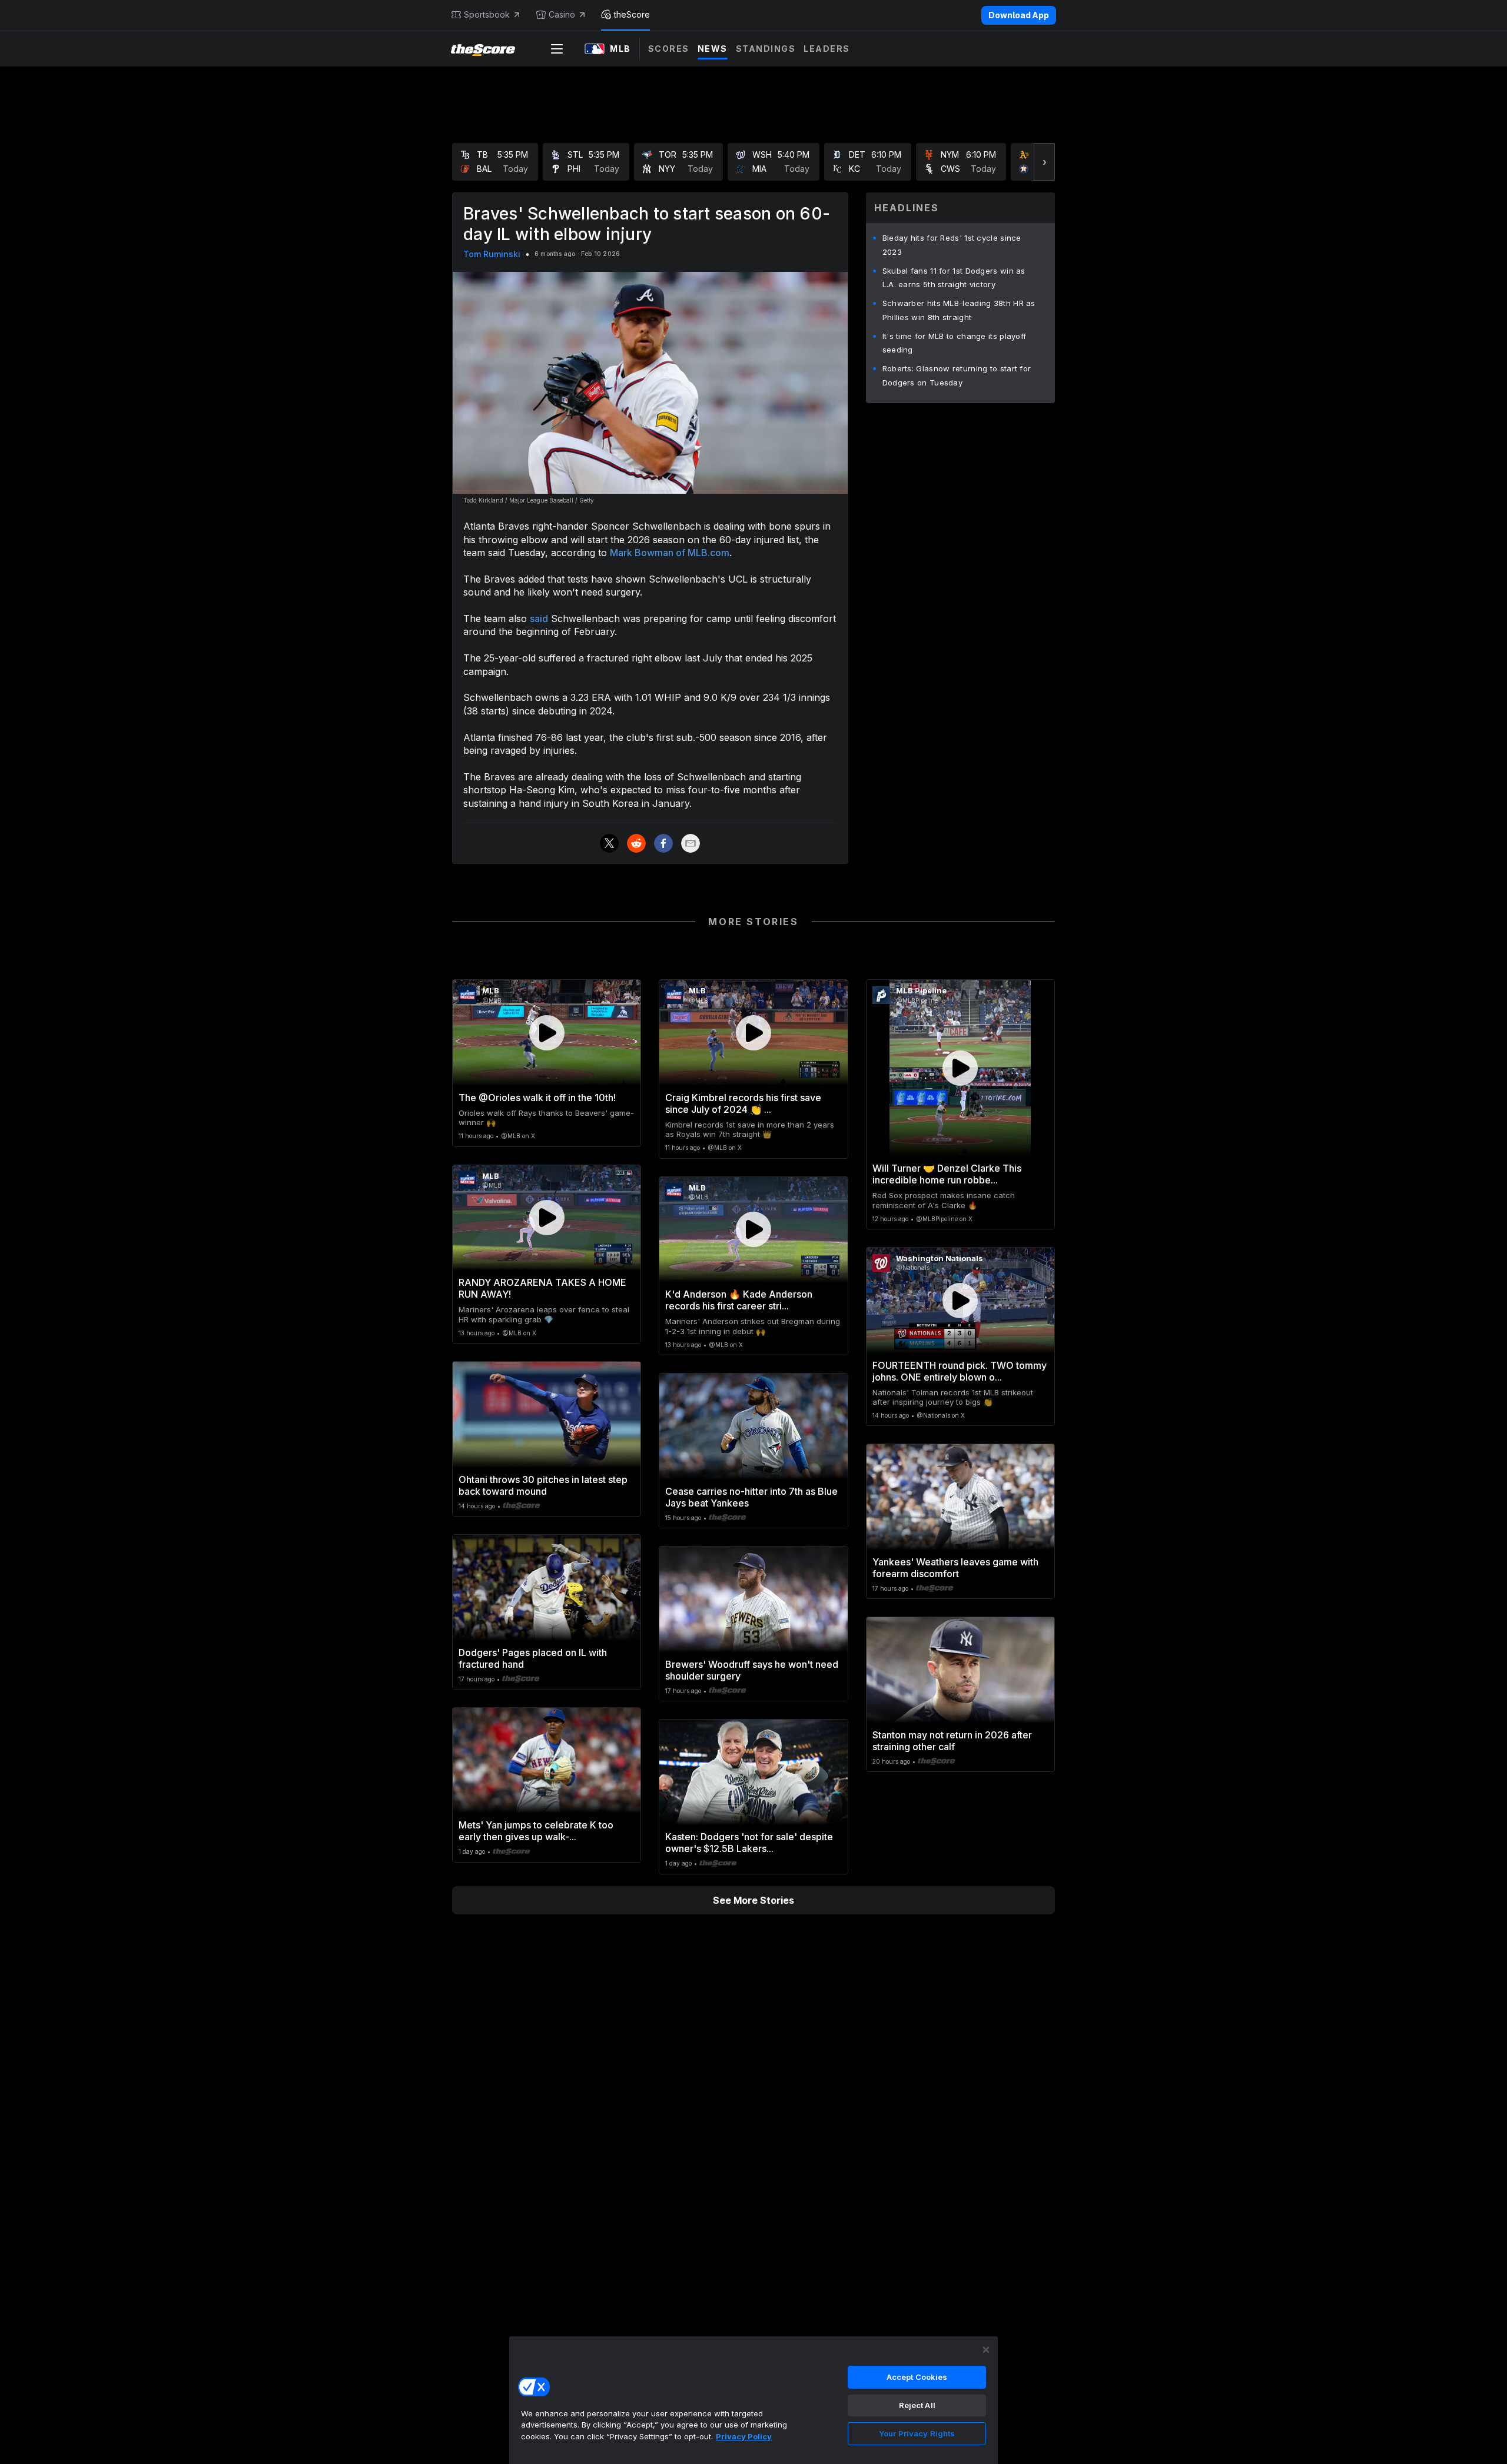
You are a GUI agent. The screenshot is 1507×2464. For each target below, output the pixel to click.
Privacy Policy (744, 2436)
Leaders (827, 49)
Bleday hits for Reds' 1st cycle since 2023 (952, 245)
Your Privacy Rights (917, 2433)
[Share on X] (609, 843)
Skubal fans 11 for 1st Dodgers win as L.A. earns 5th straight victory (954, 278)
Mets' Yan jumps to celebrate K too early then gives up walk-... (536, 1831)
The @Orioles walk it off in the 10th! (537, 1098)
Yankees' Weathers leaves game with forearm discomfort (955, 1568)
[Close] (986, 2350)
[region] (753, 2400)
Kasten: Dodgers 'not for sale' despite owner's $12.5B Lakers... (749, 1843)
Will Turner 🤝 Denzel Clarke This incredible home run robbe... (947, 1174)
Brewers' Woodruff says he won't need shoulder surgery (752, 1670)
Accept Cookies (917, 2377)
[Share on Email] (691, 843)
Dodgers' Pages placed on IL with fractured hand (533, 1658)
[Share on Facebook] (663, 843)
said (539, 619)
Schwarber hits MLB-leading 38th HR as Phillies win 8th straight (959, 310)
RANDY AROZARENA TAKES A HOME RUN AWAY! (542, 1288)
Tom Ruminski (492, 254)
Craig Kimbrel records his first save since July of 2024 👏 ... (743, 1103)
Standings (766, 49)
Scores (669, 49)
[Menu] (557, 49)
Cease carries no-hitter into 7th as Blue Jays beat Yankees (751, 1497)
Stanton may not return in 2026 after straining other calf (952, 1741)
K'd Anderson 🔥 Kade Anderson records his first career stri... (739, 1300)
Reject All (917, 2405)
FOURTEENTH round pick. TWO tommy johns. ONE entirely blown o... (960, 1371)
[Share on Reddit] (636, 843)
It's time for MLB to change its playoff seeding (955, 343)
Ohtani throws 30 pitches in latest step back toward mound (543, 1485)
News (713, 49)
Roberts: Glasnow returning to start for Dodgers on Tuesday (957, 375)
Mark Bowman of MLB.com (670, 553)
